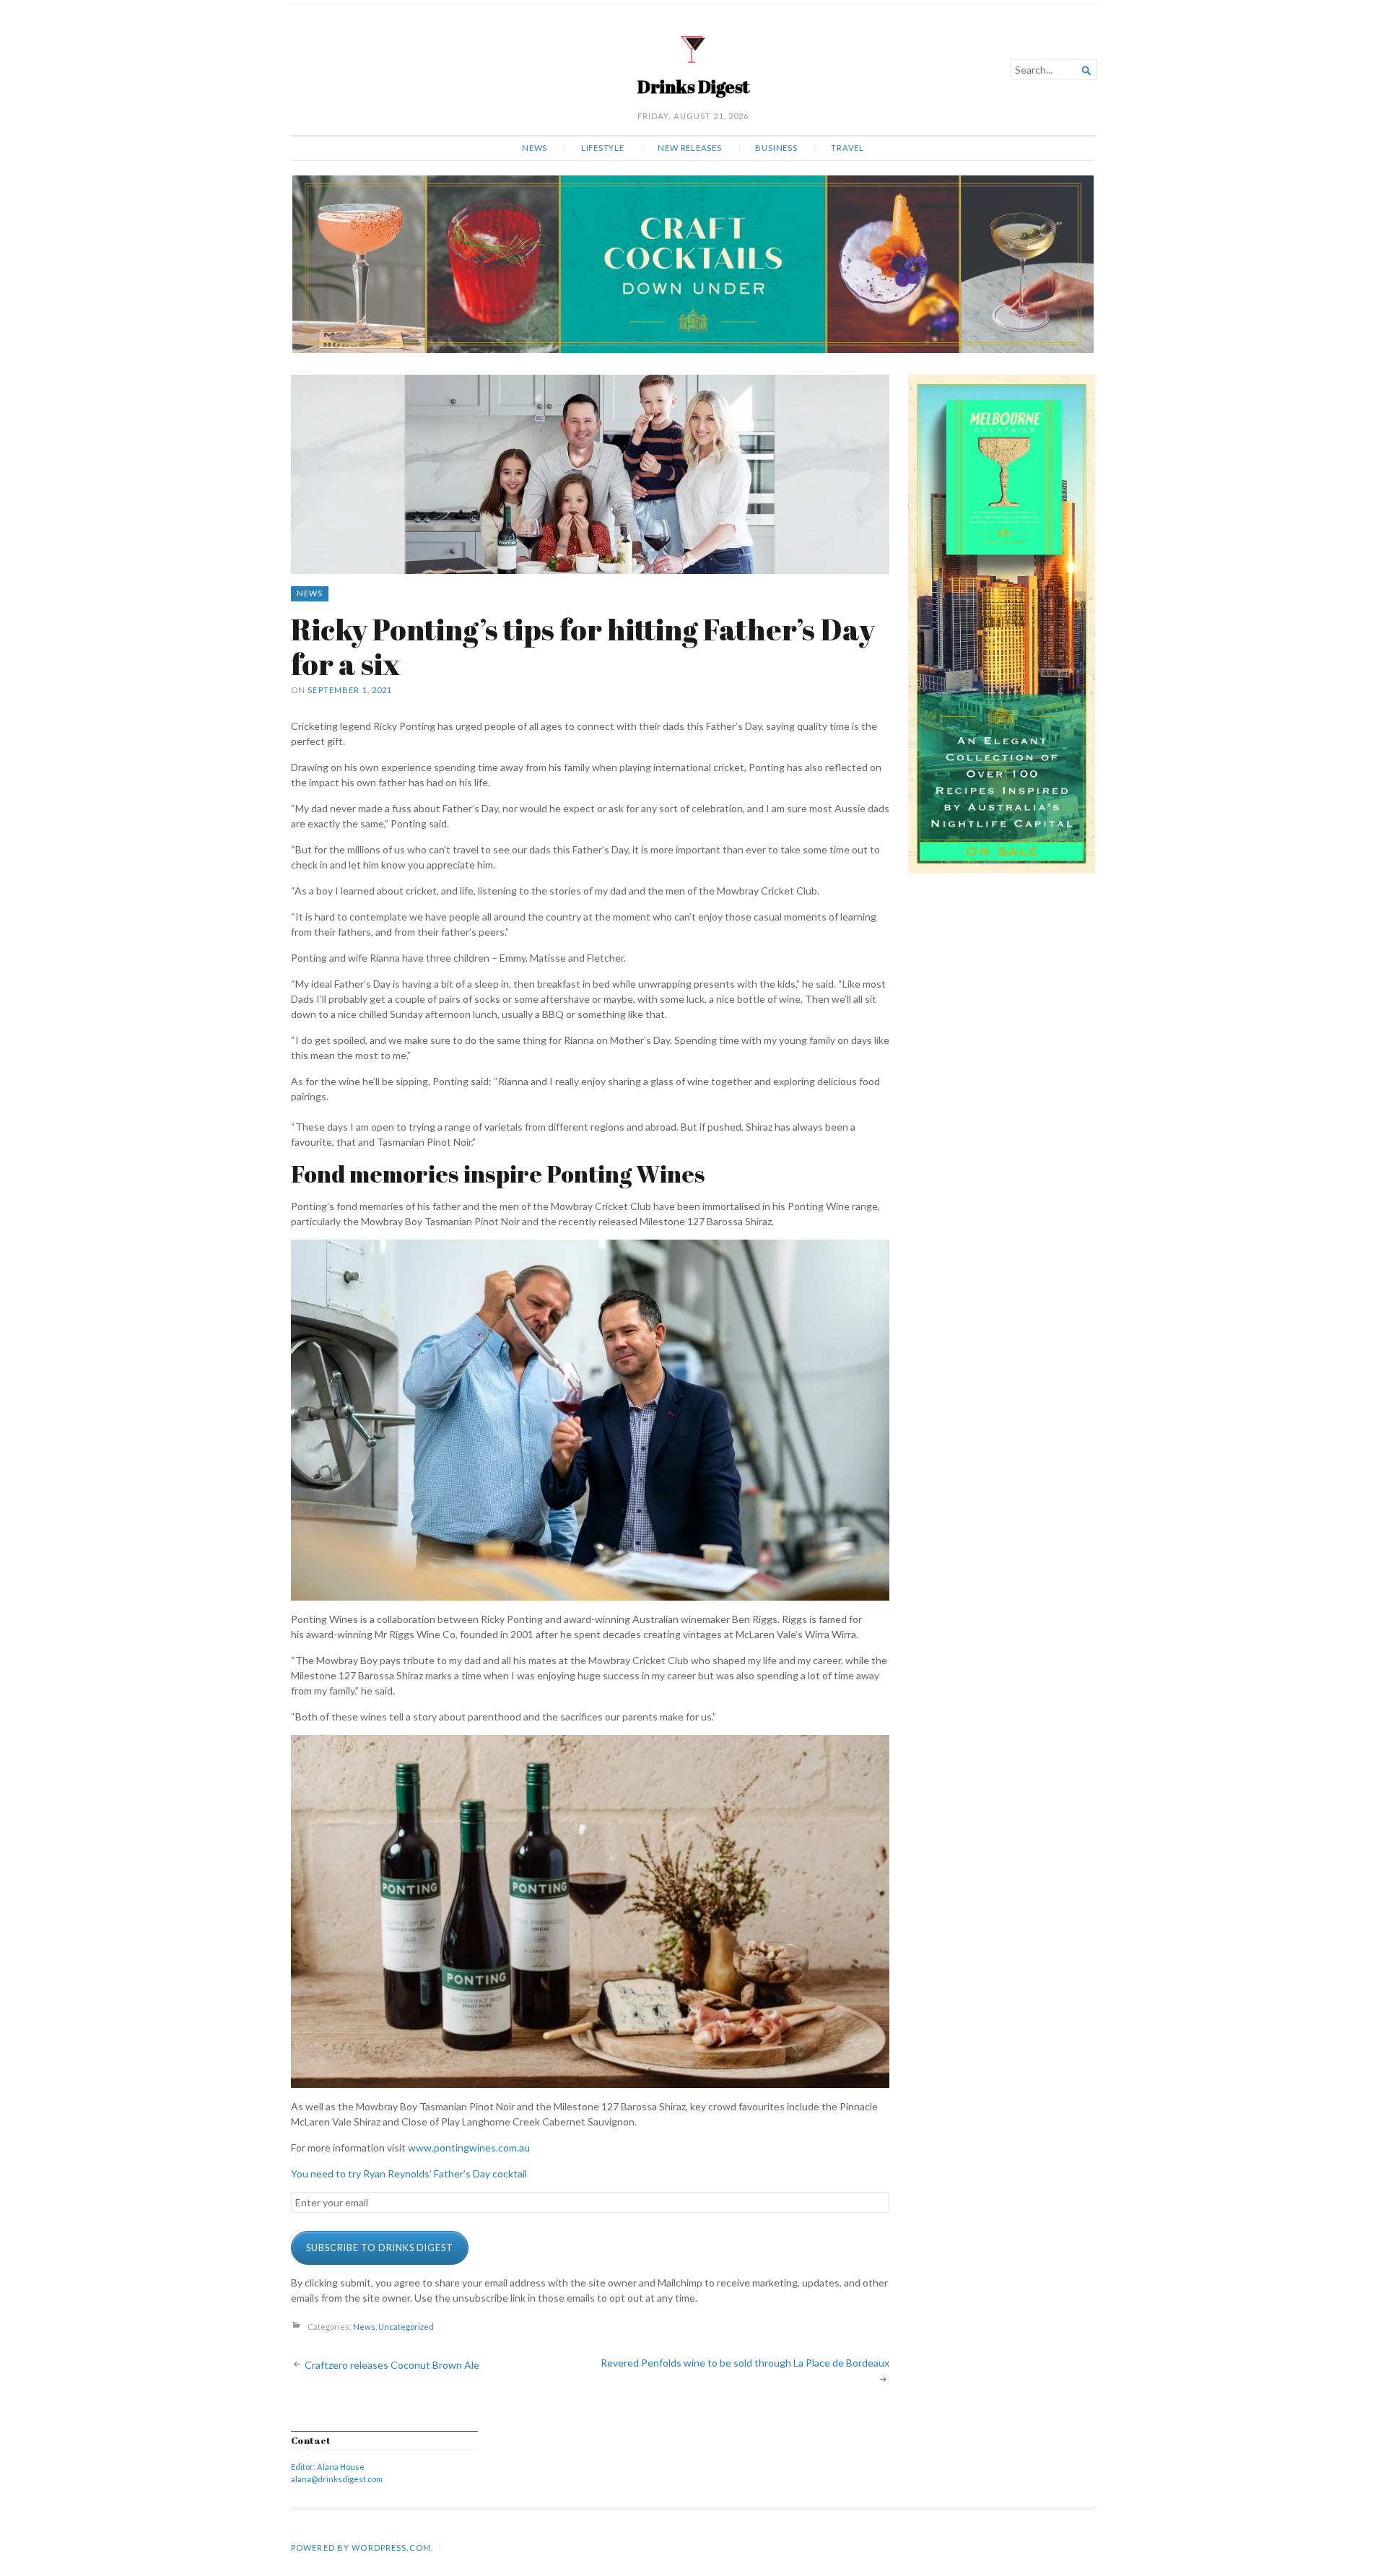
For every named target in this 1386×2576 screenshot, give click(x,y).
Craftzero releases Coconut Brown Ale (392, 2365)
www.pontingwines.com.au (469, 2148)
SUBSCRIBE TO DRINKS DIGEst (380, 2248)
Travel (847, 148)
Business (776, 148)
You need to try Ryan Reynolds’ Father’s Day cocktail (409, 2173)
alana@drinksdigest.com (337, 2479)
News (535, 148)
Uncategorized (406, 2327)
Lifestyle (603, 148)
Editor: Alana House (328, 2467)
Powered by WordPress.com (361, 2547)
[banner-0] (693, 264)
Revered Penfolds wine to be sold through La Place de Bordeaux (745, 2363)
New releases (689, 148)
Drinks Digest (693, 86)
